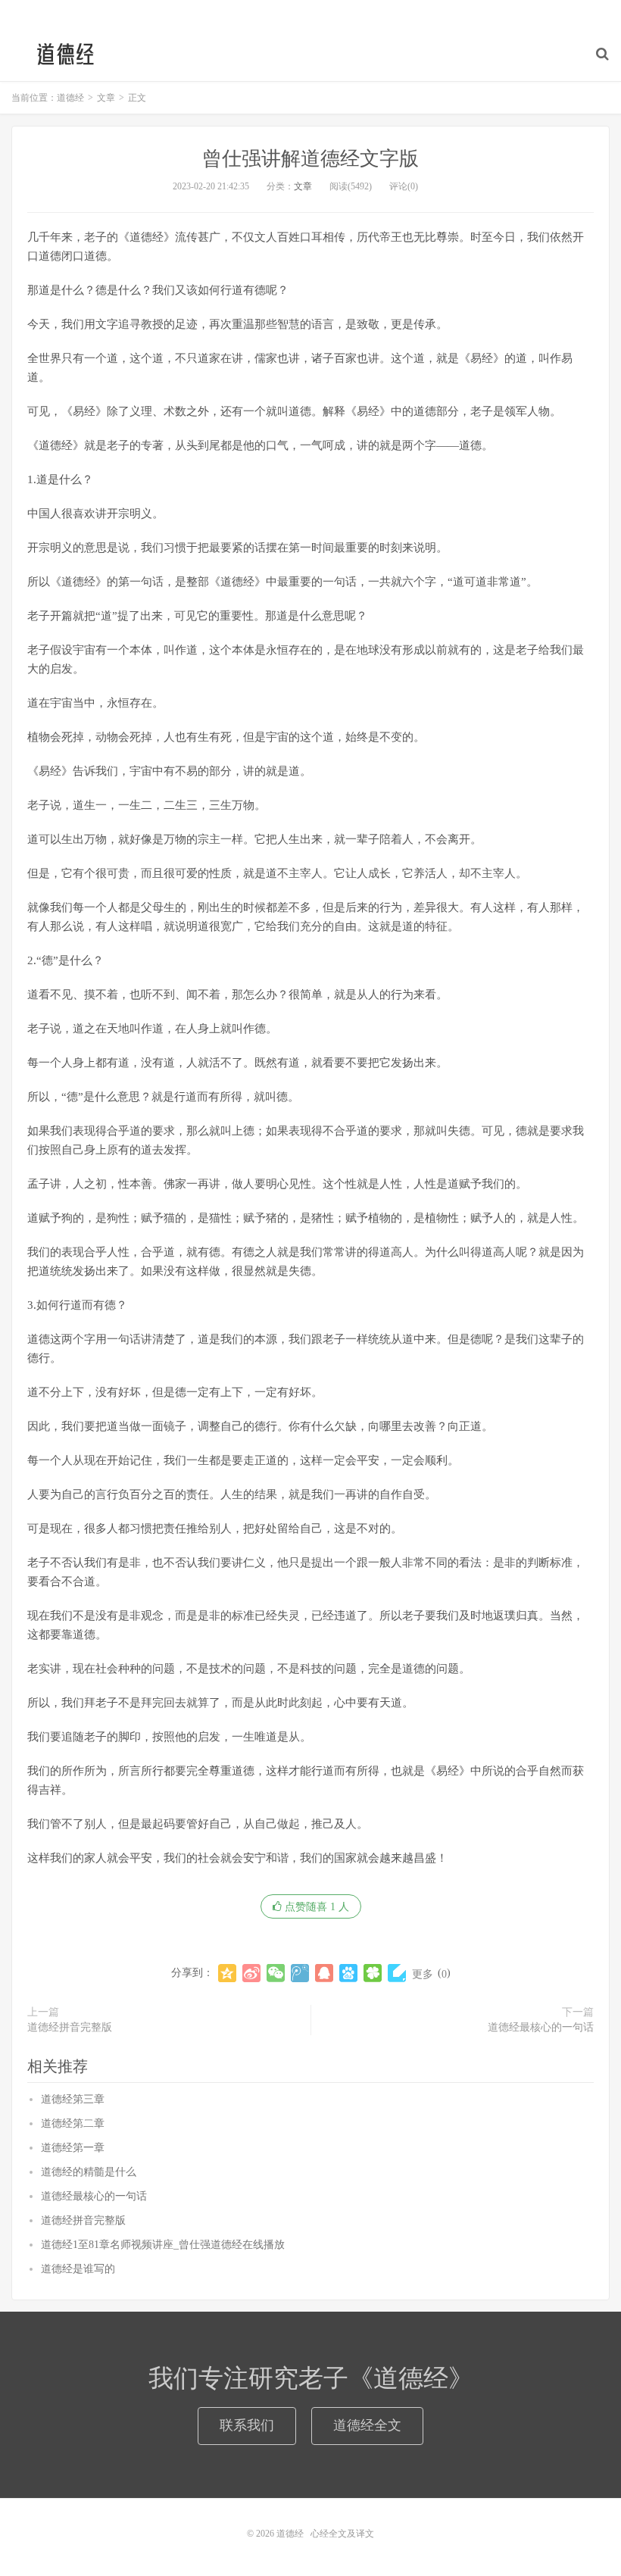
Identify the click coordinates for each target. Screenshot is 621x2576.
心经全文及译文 (342, 2534)
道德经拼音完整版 (70, 2027)
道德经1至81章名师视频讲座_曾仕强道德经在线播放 (163, 2245)
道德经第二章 (73, 2123)
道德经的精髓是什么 (89, 2172)
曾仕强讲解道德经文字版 (310, 159)
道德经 (64, 54)
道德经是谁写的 (78, 2269)
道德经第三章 (73, 2099)
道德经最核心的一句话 (541, 2027)
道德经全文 (367, 2425)
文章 (303, 186)
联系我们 (247, 2425)
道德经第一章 (73, 2148)
